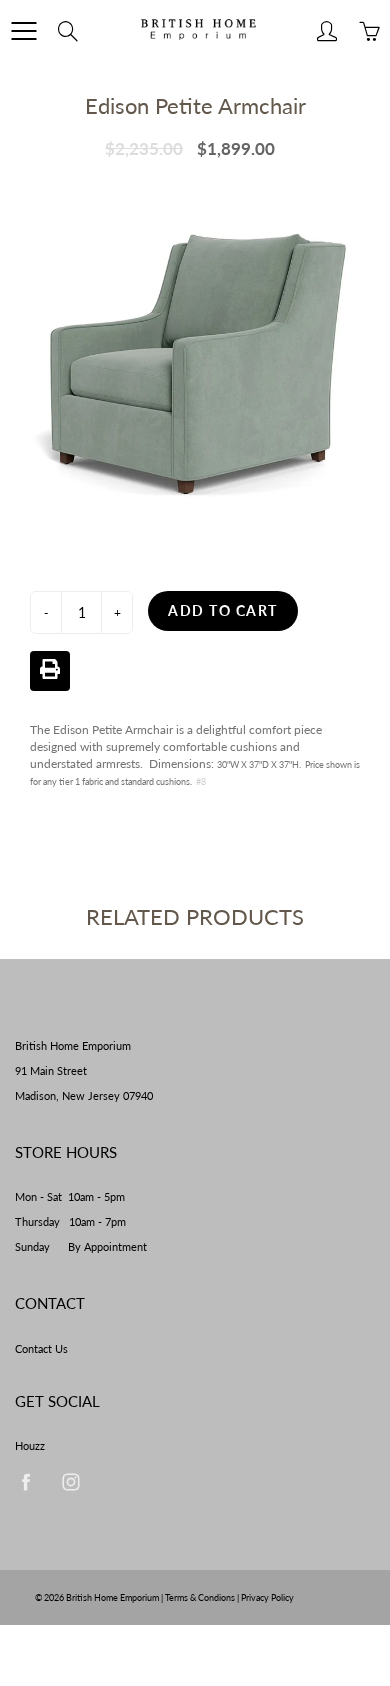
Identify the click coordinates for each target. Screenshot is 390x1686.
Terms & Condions (200, 1597)
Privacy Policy (267, 1597)
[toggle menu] (23, 31)
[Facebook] (25, 1481)
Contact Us (41, 1349)
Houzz (30, 1446)
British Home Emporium (113, 1597)
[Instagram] (70, 1481)
